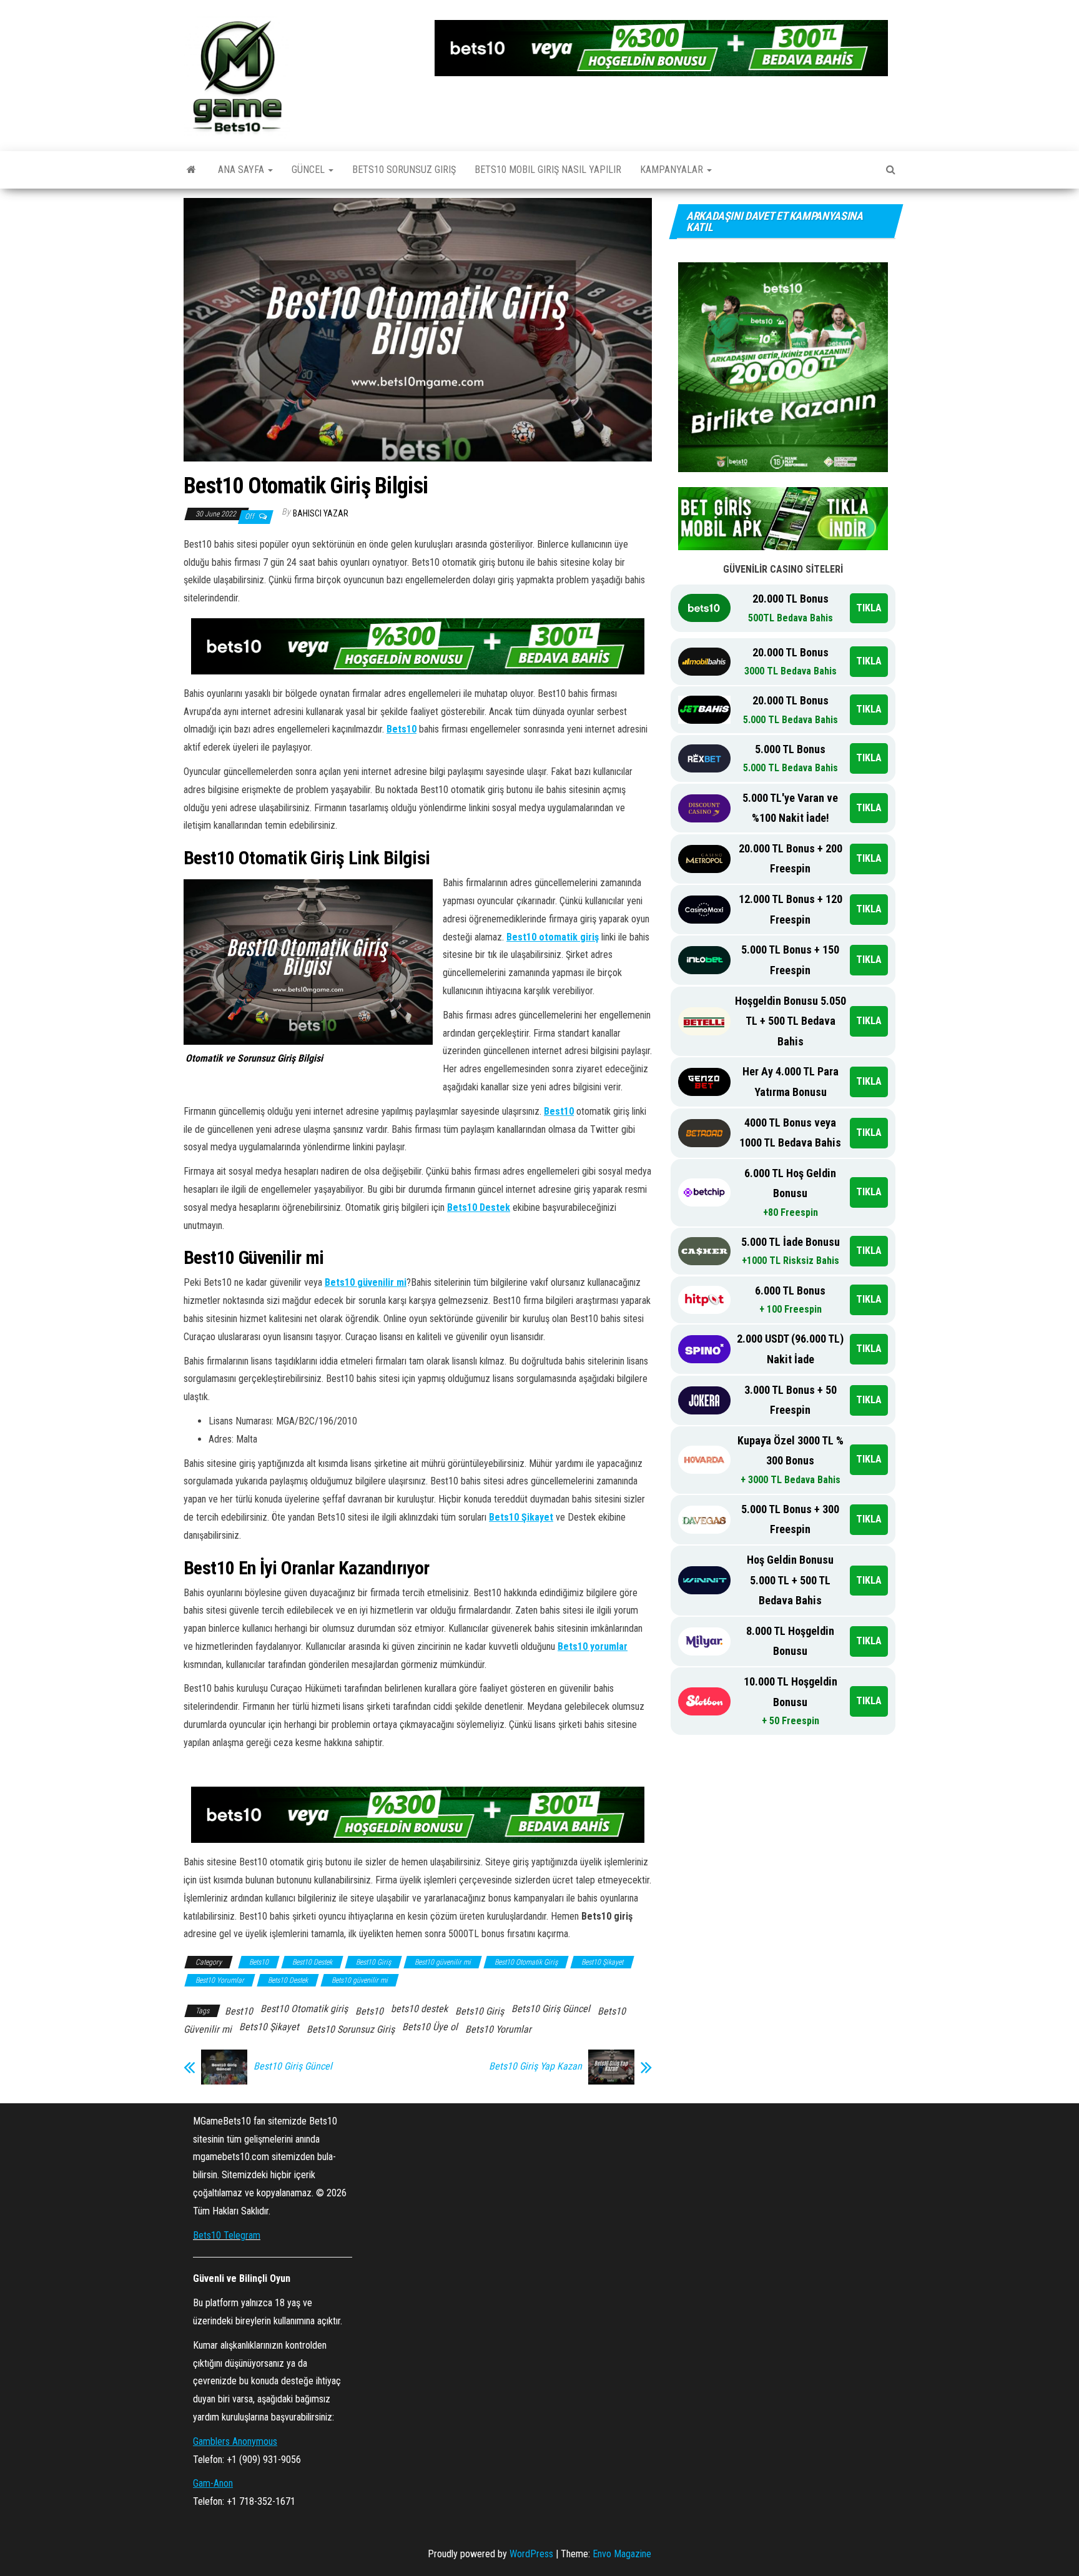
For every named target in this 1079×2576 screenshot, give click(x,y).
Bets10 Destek (479, 1207)
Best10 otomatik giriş (553, 937)
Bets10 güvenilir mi (366, 1282)
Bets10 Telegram (227, 2235)
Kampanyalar (673, 170)
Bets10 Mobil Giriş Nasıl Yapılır (548, 170)
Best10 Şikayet (602, 1962)
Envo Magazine (622, 2554)
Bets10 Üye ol (430, 2027)
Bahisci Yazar (321, 513)
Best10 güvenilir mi (443, 1962)
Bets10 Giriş (480, 2011)
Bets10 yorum (587, 1646)
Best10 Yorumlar (220, 1980)
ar (623, 1646)
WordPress (531, 2554)
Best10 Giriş (373, 1962)
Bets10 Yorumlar (498, 2029)
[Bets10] (191, 170)
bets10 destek (419, 2009)
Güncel (309, 170)
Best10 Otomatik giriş (304, 2009)
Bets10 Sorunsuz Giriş (404, 170)
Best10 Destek (312, 1962)
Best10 (559, 1111)
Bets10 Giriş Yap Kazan (535, 2066)
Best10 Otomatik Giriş (526, 1962)
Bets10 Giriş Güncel (551, 2009)
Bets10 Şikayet (521, 1517)
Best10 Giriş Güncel (294, 2066)
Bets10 (402, 729)
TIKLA (869, 608)
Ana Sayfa (242, 170)
